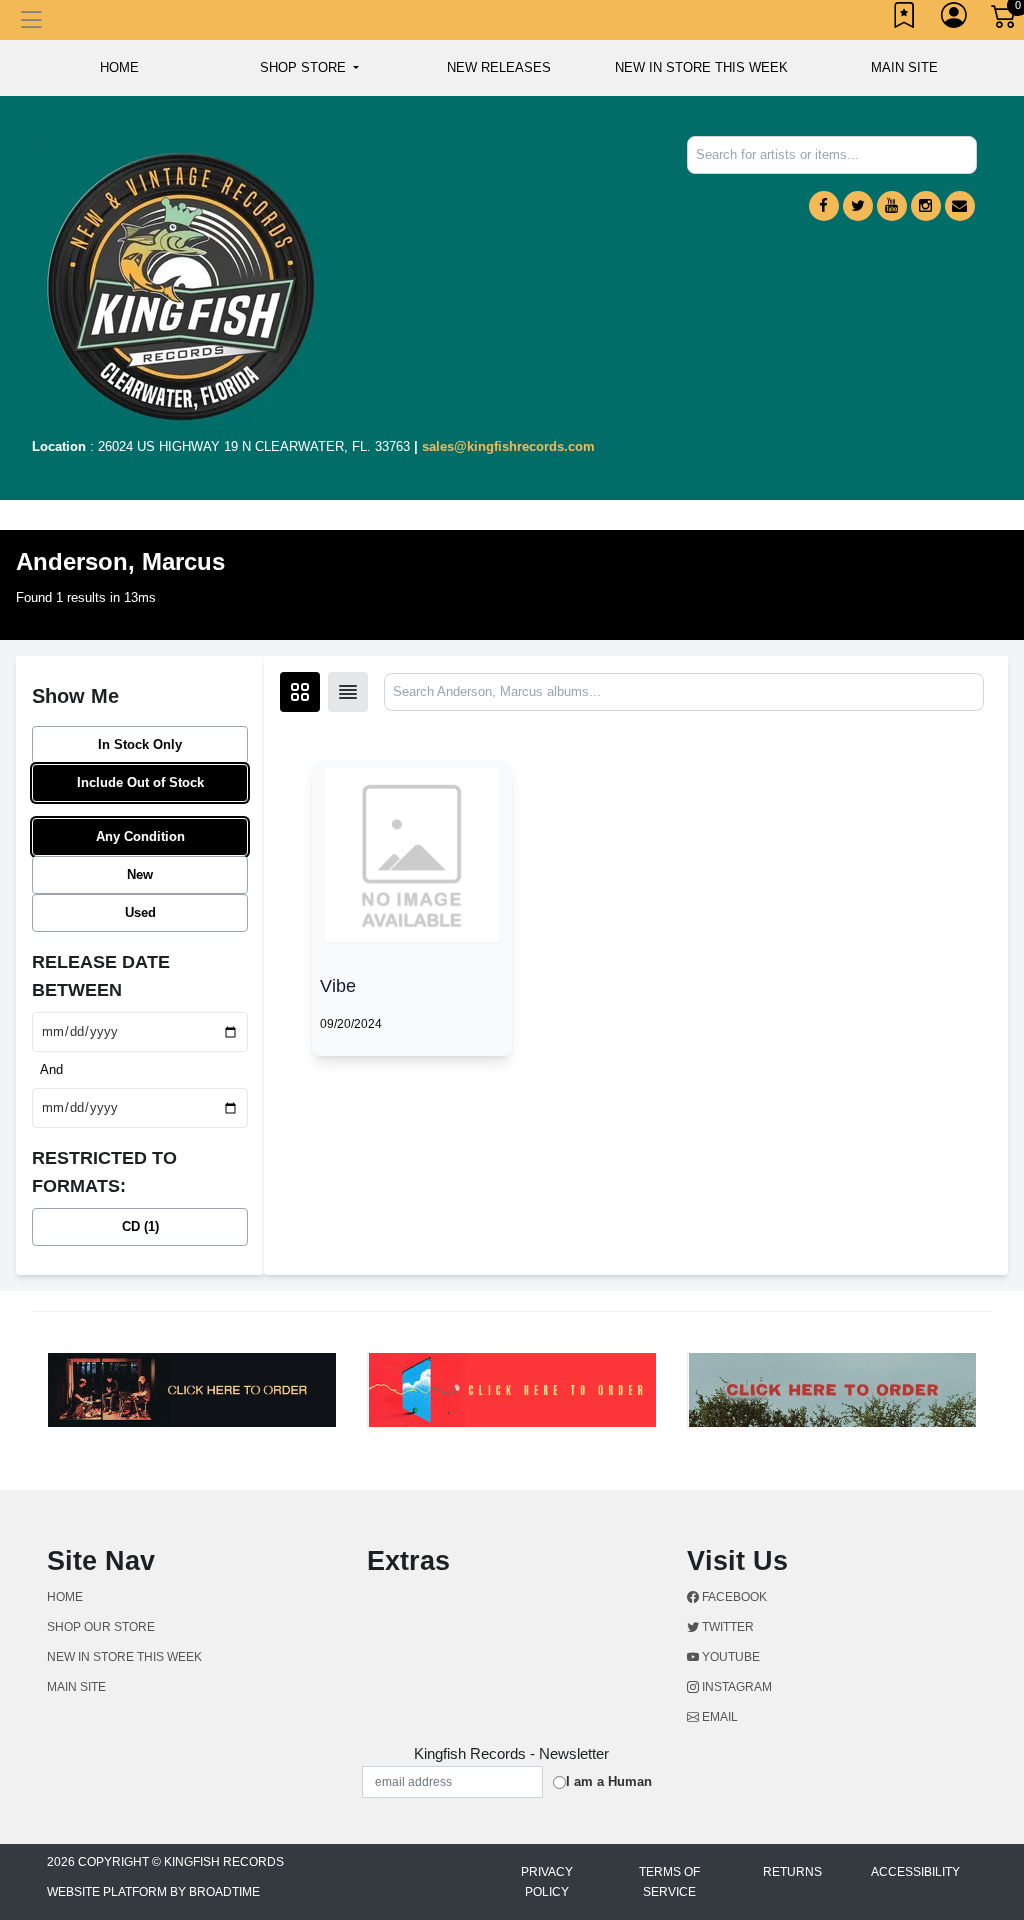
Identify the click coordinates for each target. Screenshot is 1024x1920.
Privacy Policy (547, 1882)
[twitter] (858, 206)
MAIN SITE (904, 67)
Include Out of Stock (140, 782)
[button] (309, 68)
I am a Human (609, 1781)
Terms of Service (669, 1882)
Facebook (733, 1597)
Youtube (729, 1657)
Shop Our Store (101, 1627)
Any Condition (140, 836)
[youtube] (892, 206)
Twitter (726, 1627)
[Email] (960, 206)
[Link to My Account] (955, 20)
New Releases (499, 67)
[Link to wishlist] (905, 20)
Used (140, 912)
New (140, 874)
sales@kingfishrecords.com (508, 446)
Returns (792, 1872)
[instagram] (926, 206)
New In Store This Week (701, 67)
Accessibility (915, 1872)
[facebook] (824, 206)
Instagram (735, 1687)
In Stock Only (140, 744)
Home (65, 1597)
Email (718, 1717)
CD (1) (140, 1226)
